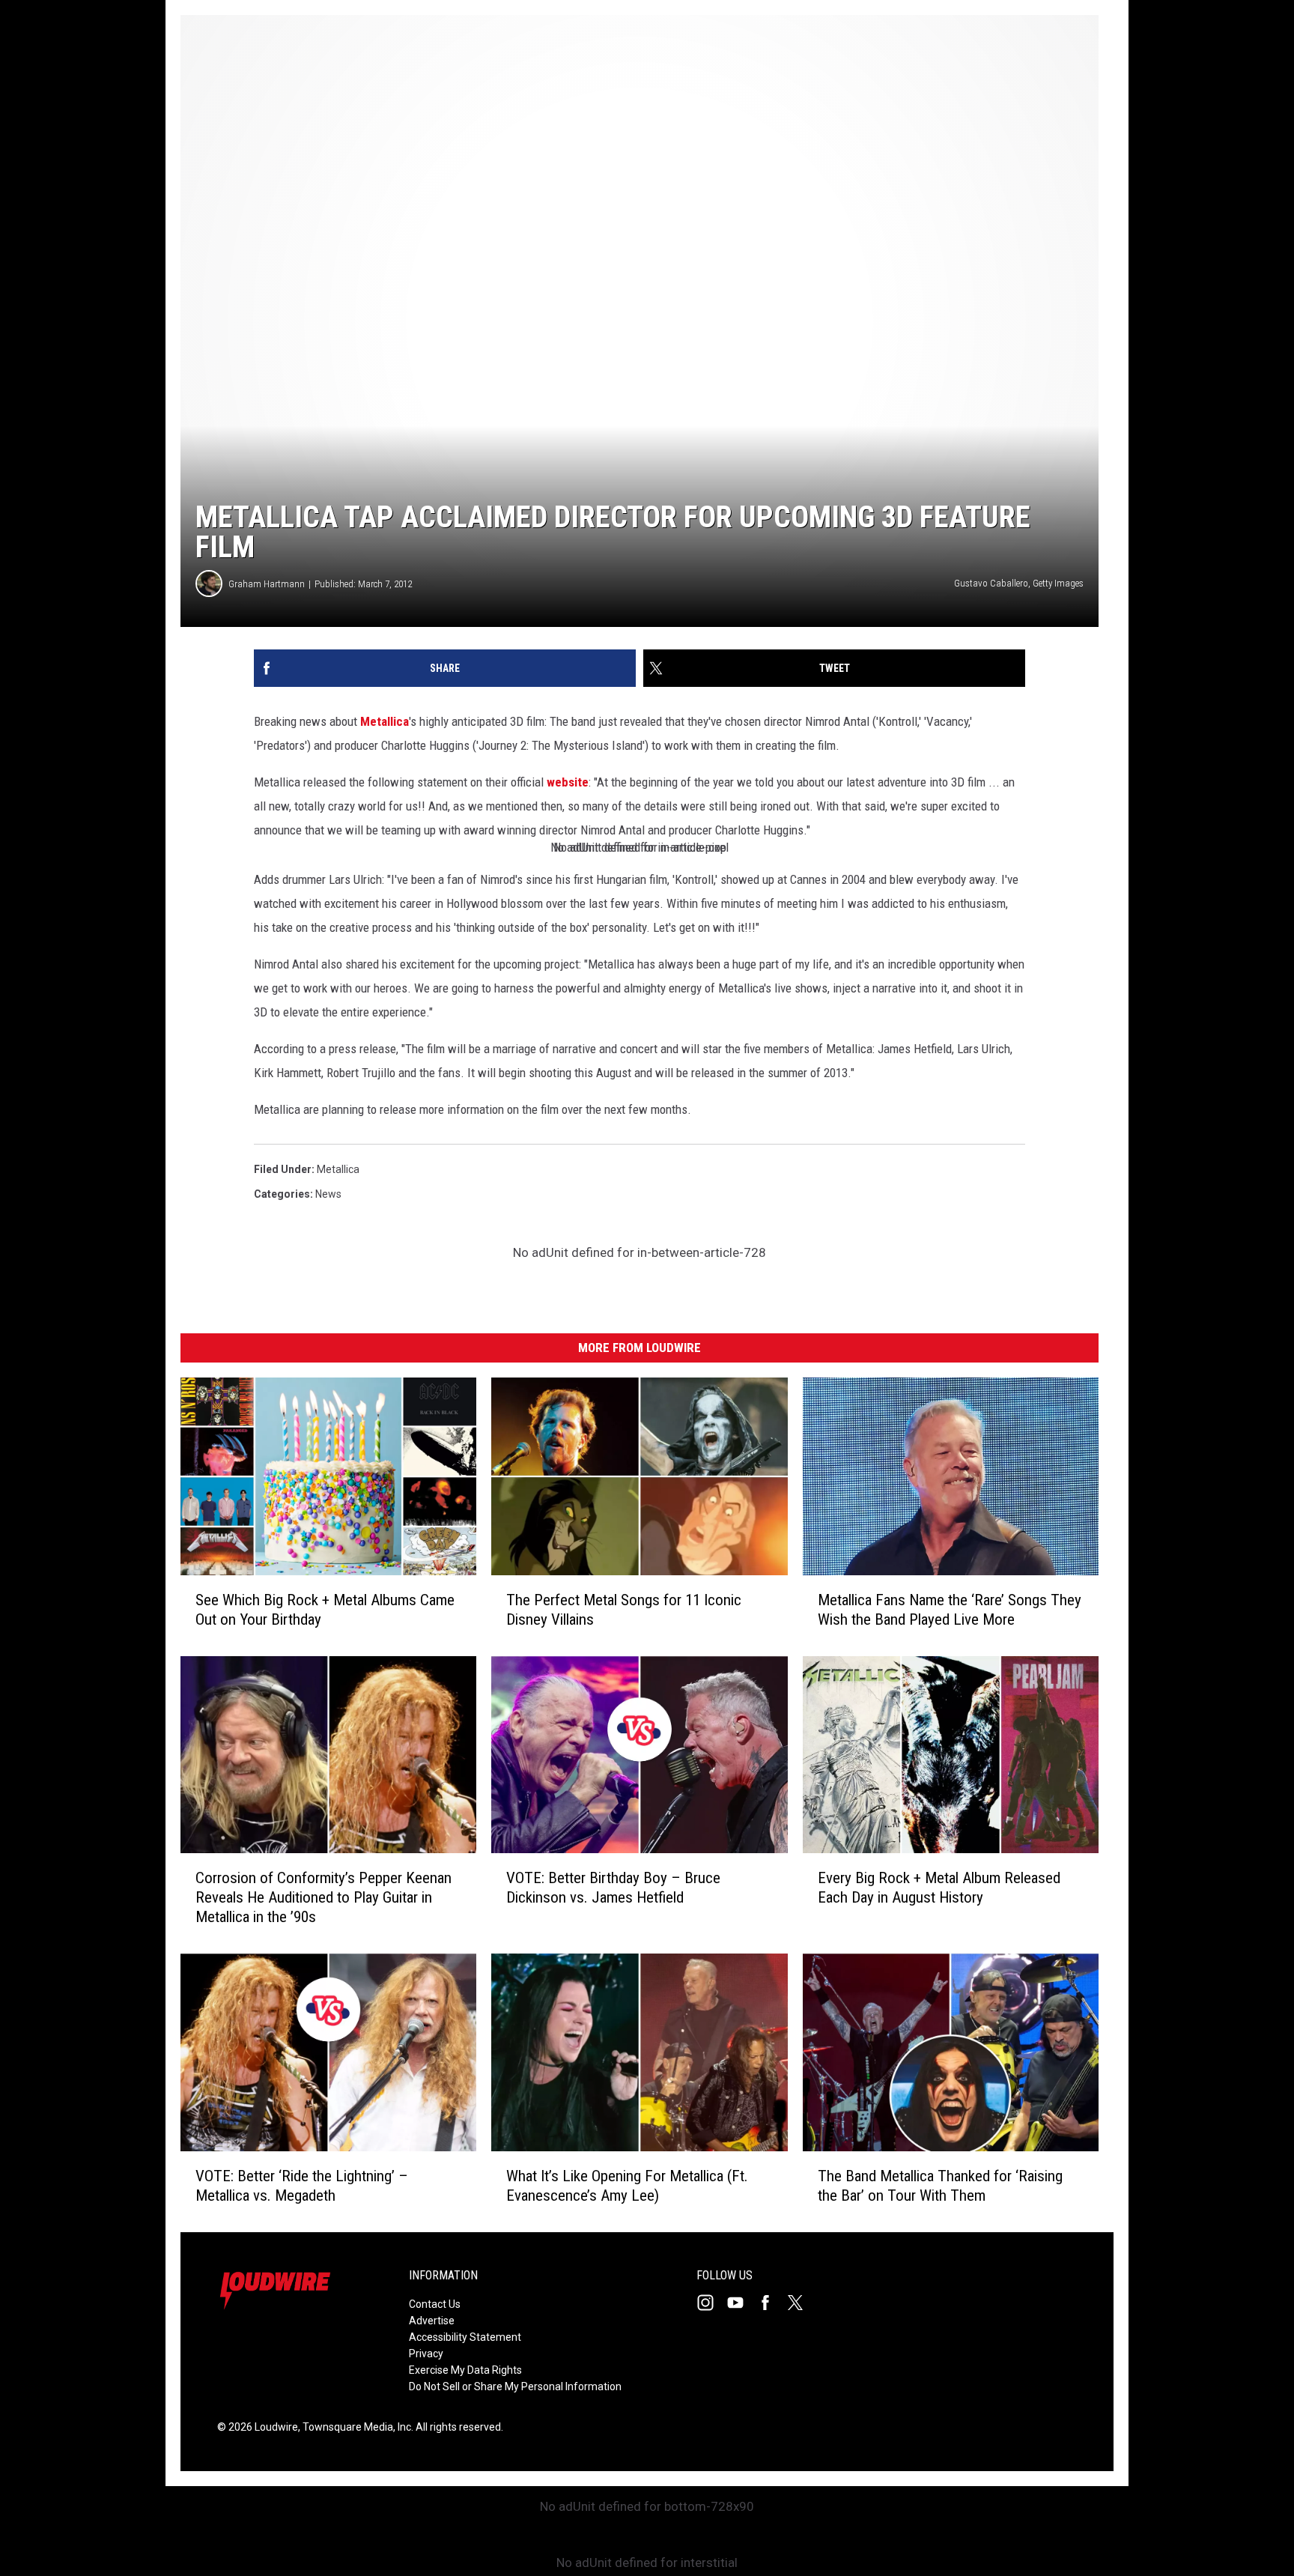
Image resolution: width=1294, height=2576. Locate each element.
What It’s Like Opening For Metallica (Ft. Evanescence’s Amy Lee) (627, 2186)
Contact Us (435, 2304)
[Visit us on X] (801, 2303)
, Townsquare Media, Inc (355, 2427)
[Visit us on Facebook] (771, 2303)
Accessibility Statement (465, 2337)
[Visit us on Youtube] (741, 2303)
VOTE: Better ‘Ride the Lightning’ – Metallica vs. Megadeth (302, 2186)
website (568, 782)
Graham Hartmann (267, 584)
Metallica (385, 721)
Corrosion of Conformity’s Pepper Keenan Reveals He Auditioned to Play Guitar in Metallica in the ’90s (323, 1897)
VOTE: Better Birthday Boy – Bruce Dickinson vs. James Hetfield (613, 1888)
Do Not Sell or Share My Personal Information (515, 2386)
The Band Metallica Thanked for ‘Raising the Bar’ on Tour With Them (940, 2186)
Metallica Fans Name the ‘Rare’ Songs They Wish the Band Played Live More (950, 1610)
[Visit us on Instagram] (711, 2303)
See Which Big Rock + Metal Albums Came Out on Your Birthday (325, 1610)
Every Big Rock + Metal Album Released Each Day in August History (939, 1888)
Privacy (426, 2354)
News (328, 1194)
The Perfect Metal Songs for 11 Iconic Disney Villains (624, 1610)
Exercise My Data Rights (465, 2370)
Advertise (432, 2321)
